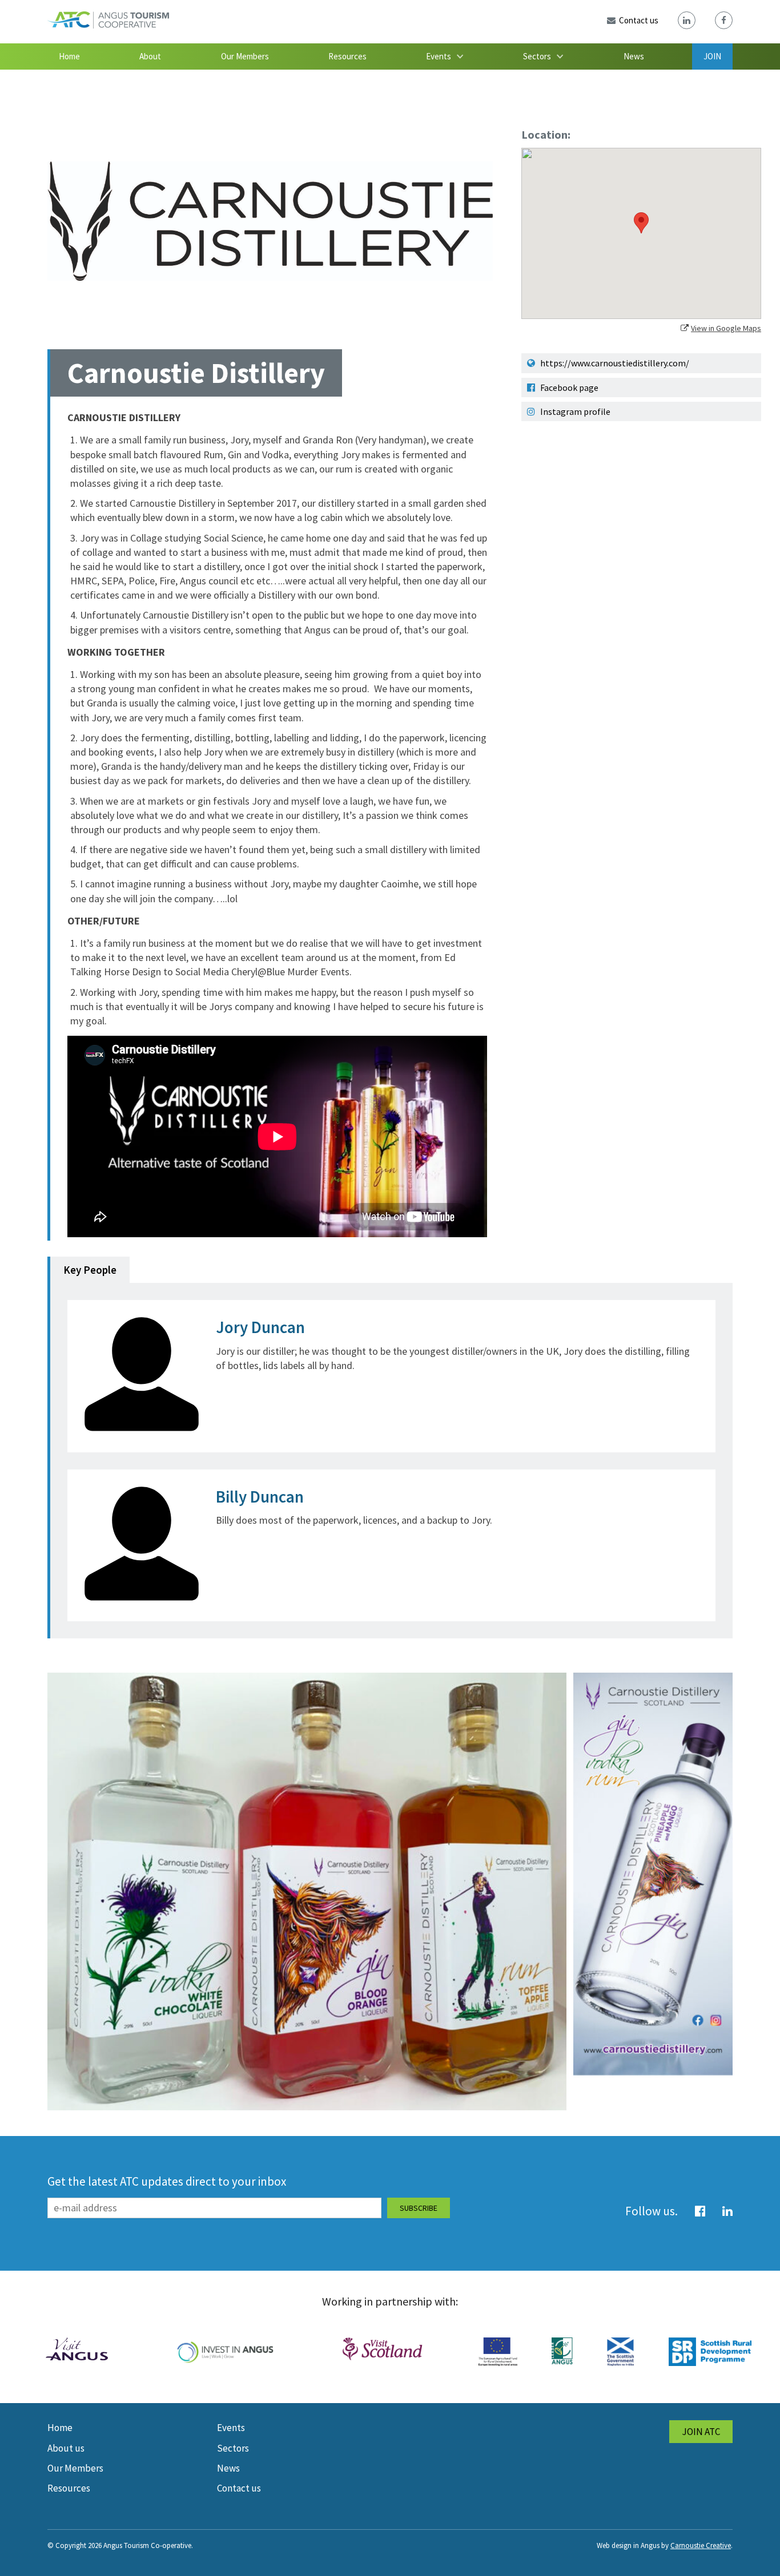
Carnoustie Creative (701, 2545)
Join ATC (701, 2432)
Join (712, 56)
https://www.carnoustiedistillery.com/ (614, 363)
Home (69, 56)
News (634, 56)
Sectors (537, 56)
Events (439, 56)
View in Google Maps (726, 328)
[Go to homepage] (108, 25)
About (150, 56)
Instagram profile (574, 411)
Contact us (239, 2488)
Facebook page (568, 387)
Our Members (245, 56)
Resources (347, 56)
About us (66, 2448)
